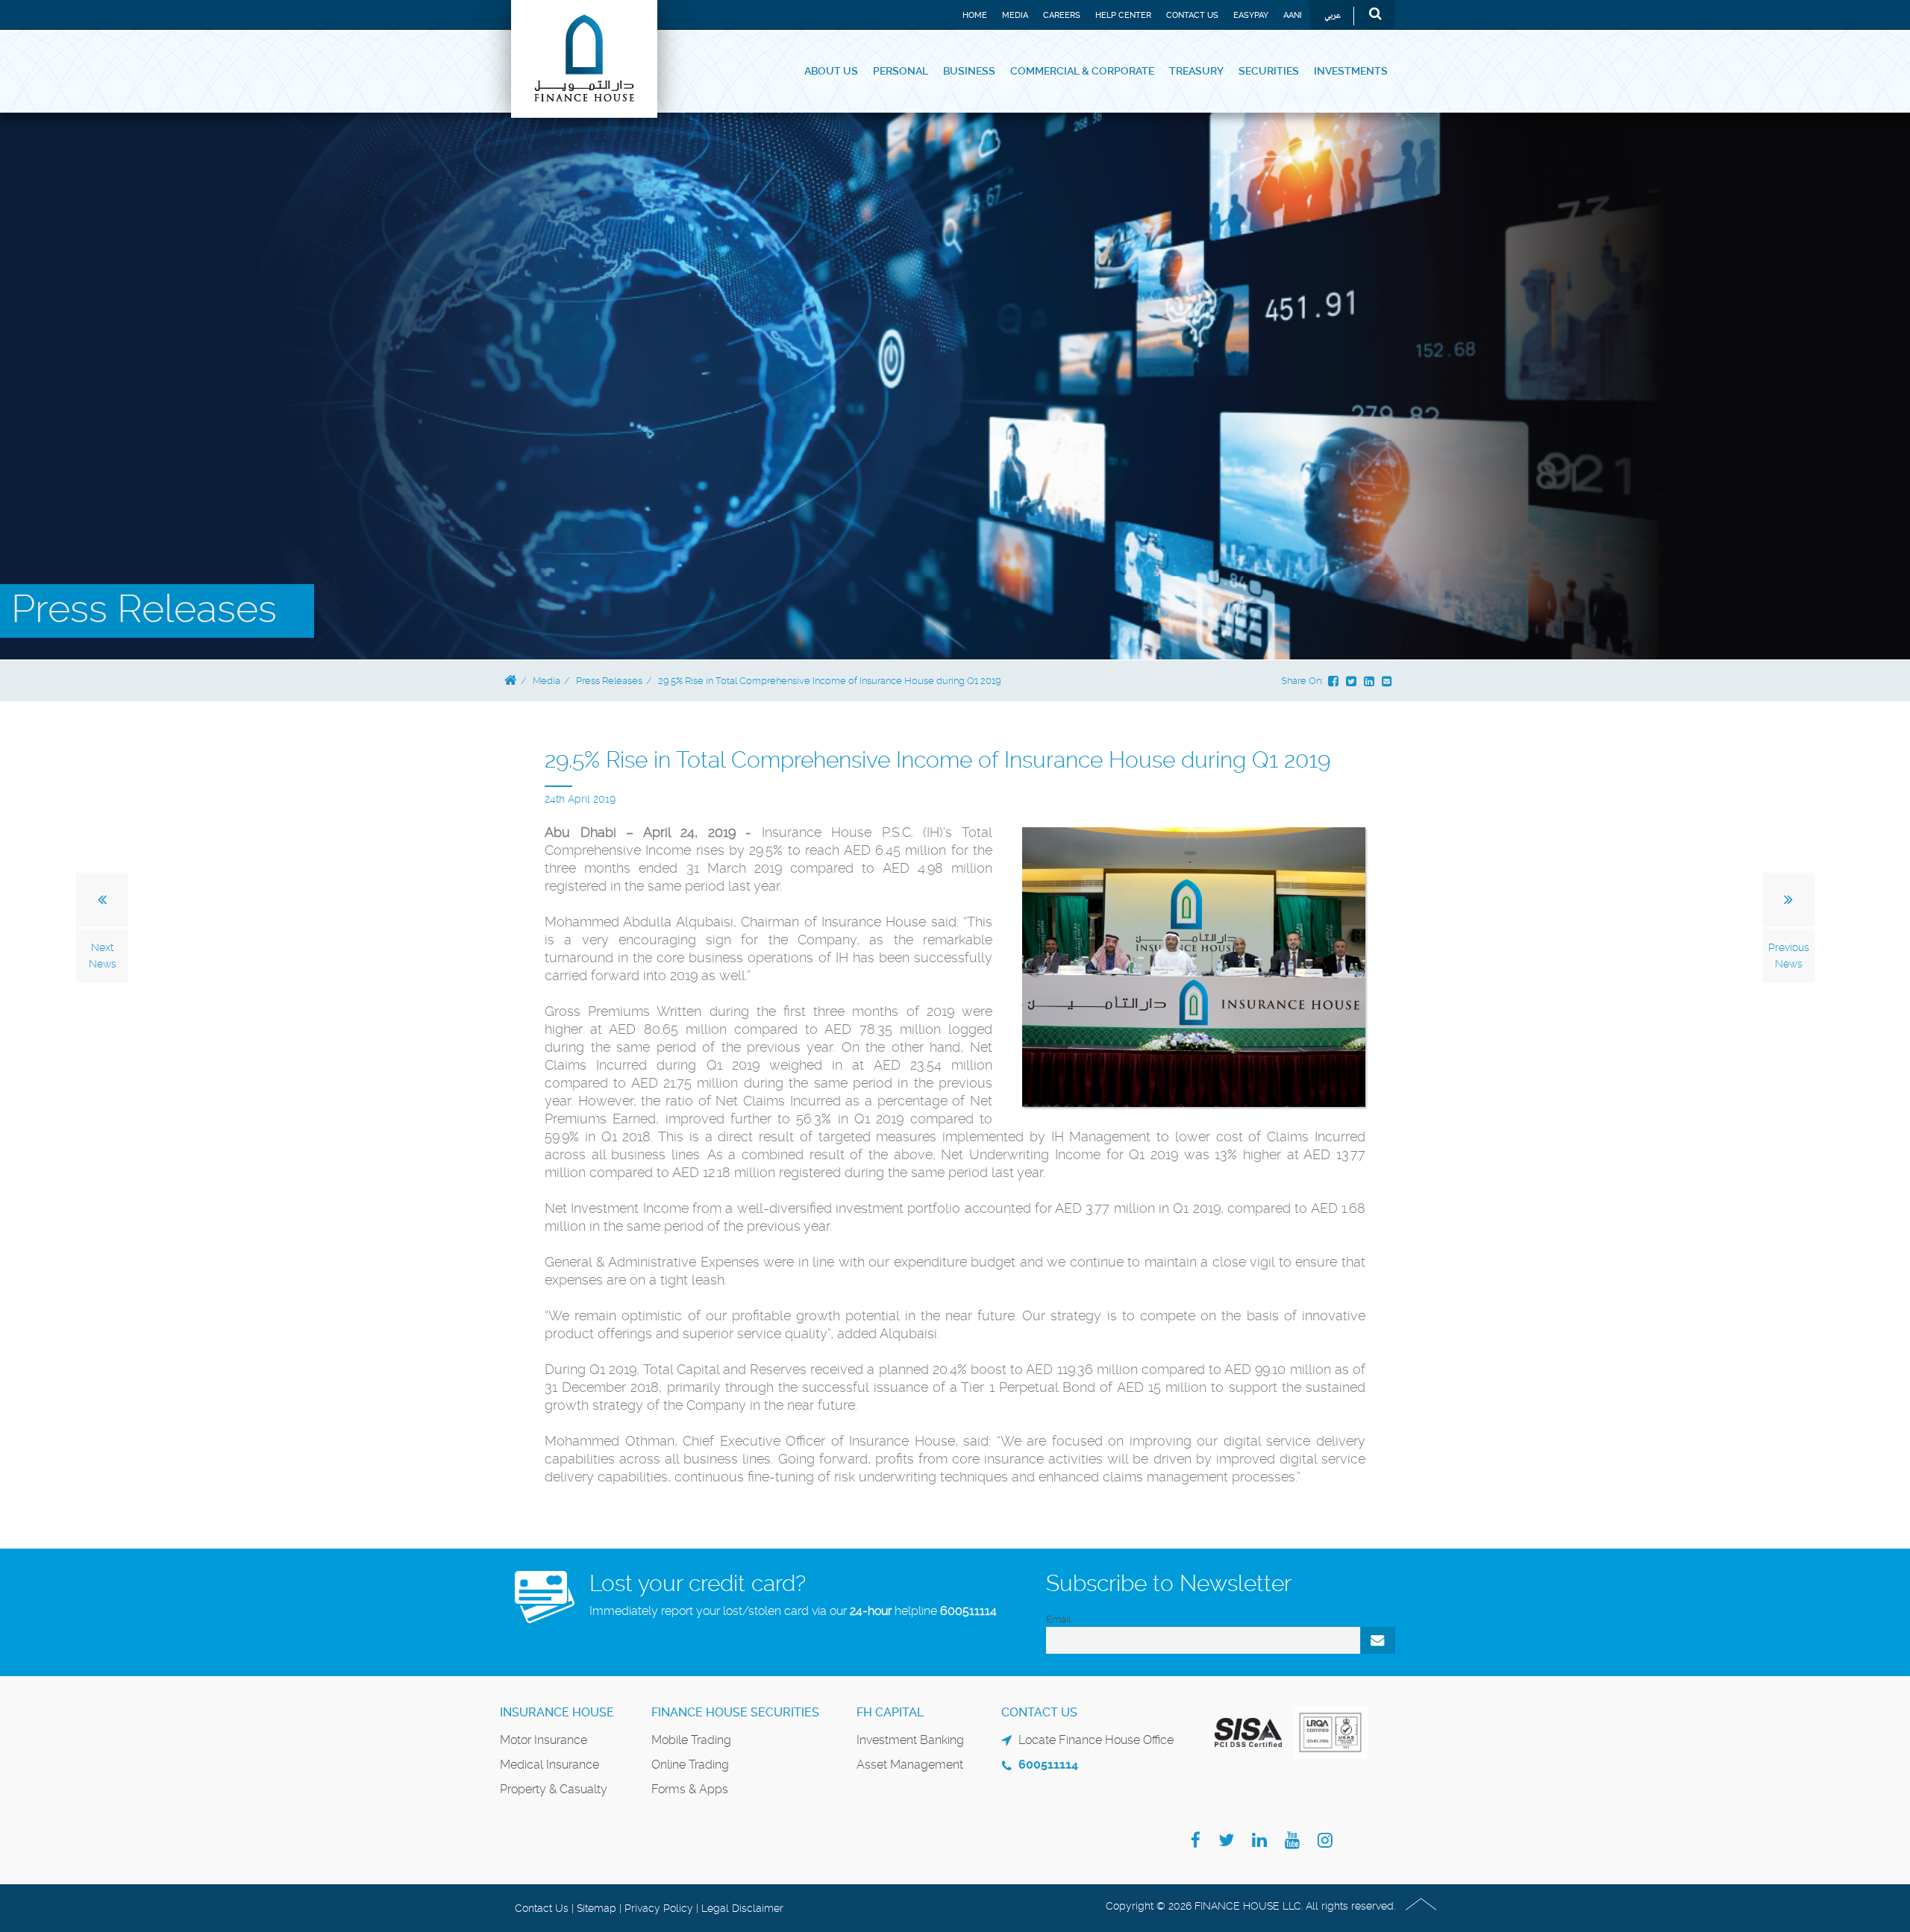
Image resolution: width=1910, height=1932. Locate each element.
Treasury (1196, 71)
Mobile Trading (691, 1740)
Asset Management (910, 1765)
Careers (1062, 15)
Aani (1293, 15)
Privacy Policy (659, 1908)
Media (1015, 15)
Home (975, 15)
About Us (831, 71)
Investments (1351, 71)
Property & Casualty (554, 1789)
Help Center (1123, 15)
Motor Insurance (544, 1740)
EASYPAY (1251, 15)
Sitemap (597, 1908)
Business (969, 71)
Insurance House (557, 1712)
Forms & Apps (690, 1789)
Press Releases (609, 681)
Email (1058, 1619)
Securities (1269, 71)
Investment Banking (910, 1740)
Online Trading (690, 1765)
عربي (1333, 16)
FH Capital (890, 1712)
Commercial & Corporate (1082, 71)
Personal (901, 71)
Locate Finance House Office (1096, 1740)
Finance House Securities (735, 1712)
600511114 (968, 1611)
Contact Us (1192, 15)
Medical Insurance (549, 1765)
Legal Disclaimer (742, 1908)
